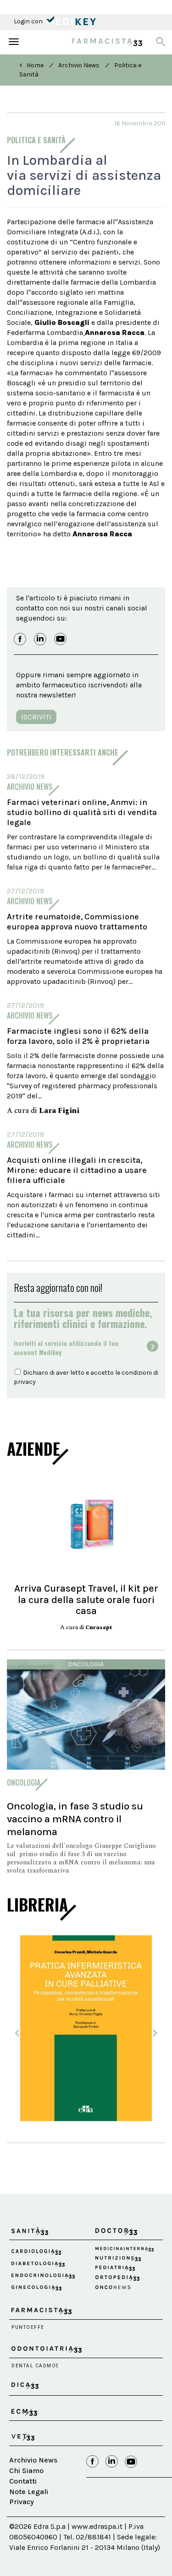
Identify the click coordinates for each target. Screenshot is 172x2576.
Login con (29, 21)
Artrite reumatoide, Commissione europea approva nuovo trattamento (77, 922)
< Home (31, 65)
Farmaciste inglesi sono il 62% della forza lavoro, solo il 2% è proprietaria (78, 1036)
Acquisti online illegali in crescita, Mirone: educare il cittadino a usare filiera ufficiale (77, 1170)
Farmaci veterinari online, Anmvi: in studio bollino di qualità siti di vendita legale (82, 812)
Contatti (23, 2481)
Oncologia (86, 1664)
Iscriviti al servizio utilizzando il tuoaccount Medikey (66, 1348)
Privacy (22, 2502)
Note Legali (29, 2492)
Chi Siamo (26, 2471)
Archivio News (79, 65)
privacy (25, 1382)
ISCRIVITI (36, 717)
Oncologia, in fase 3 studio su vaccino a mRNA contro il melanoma (75, 1819)
